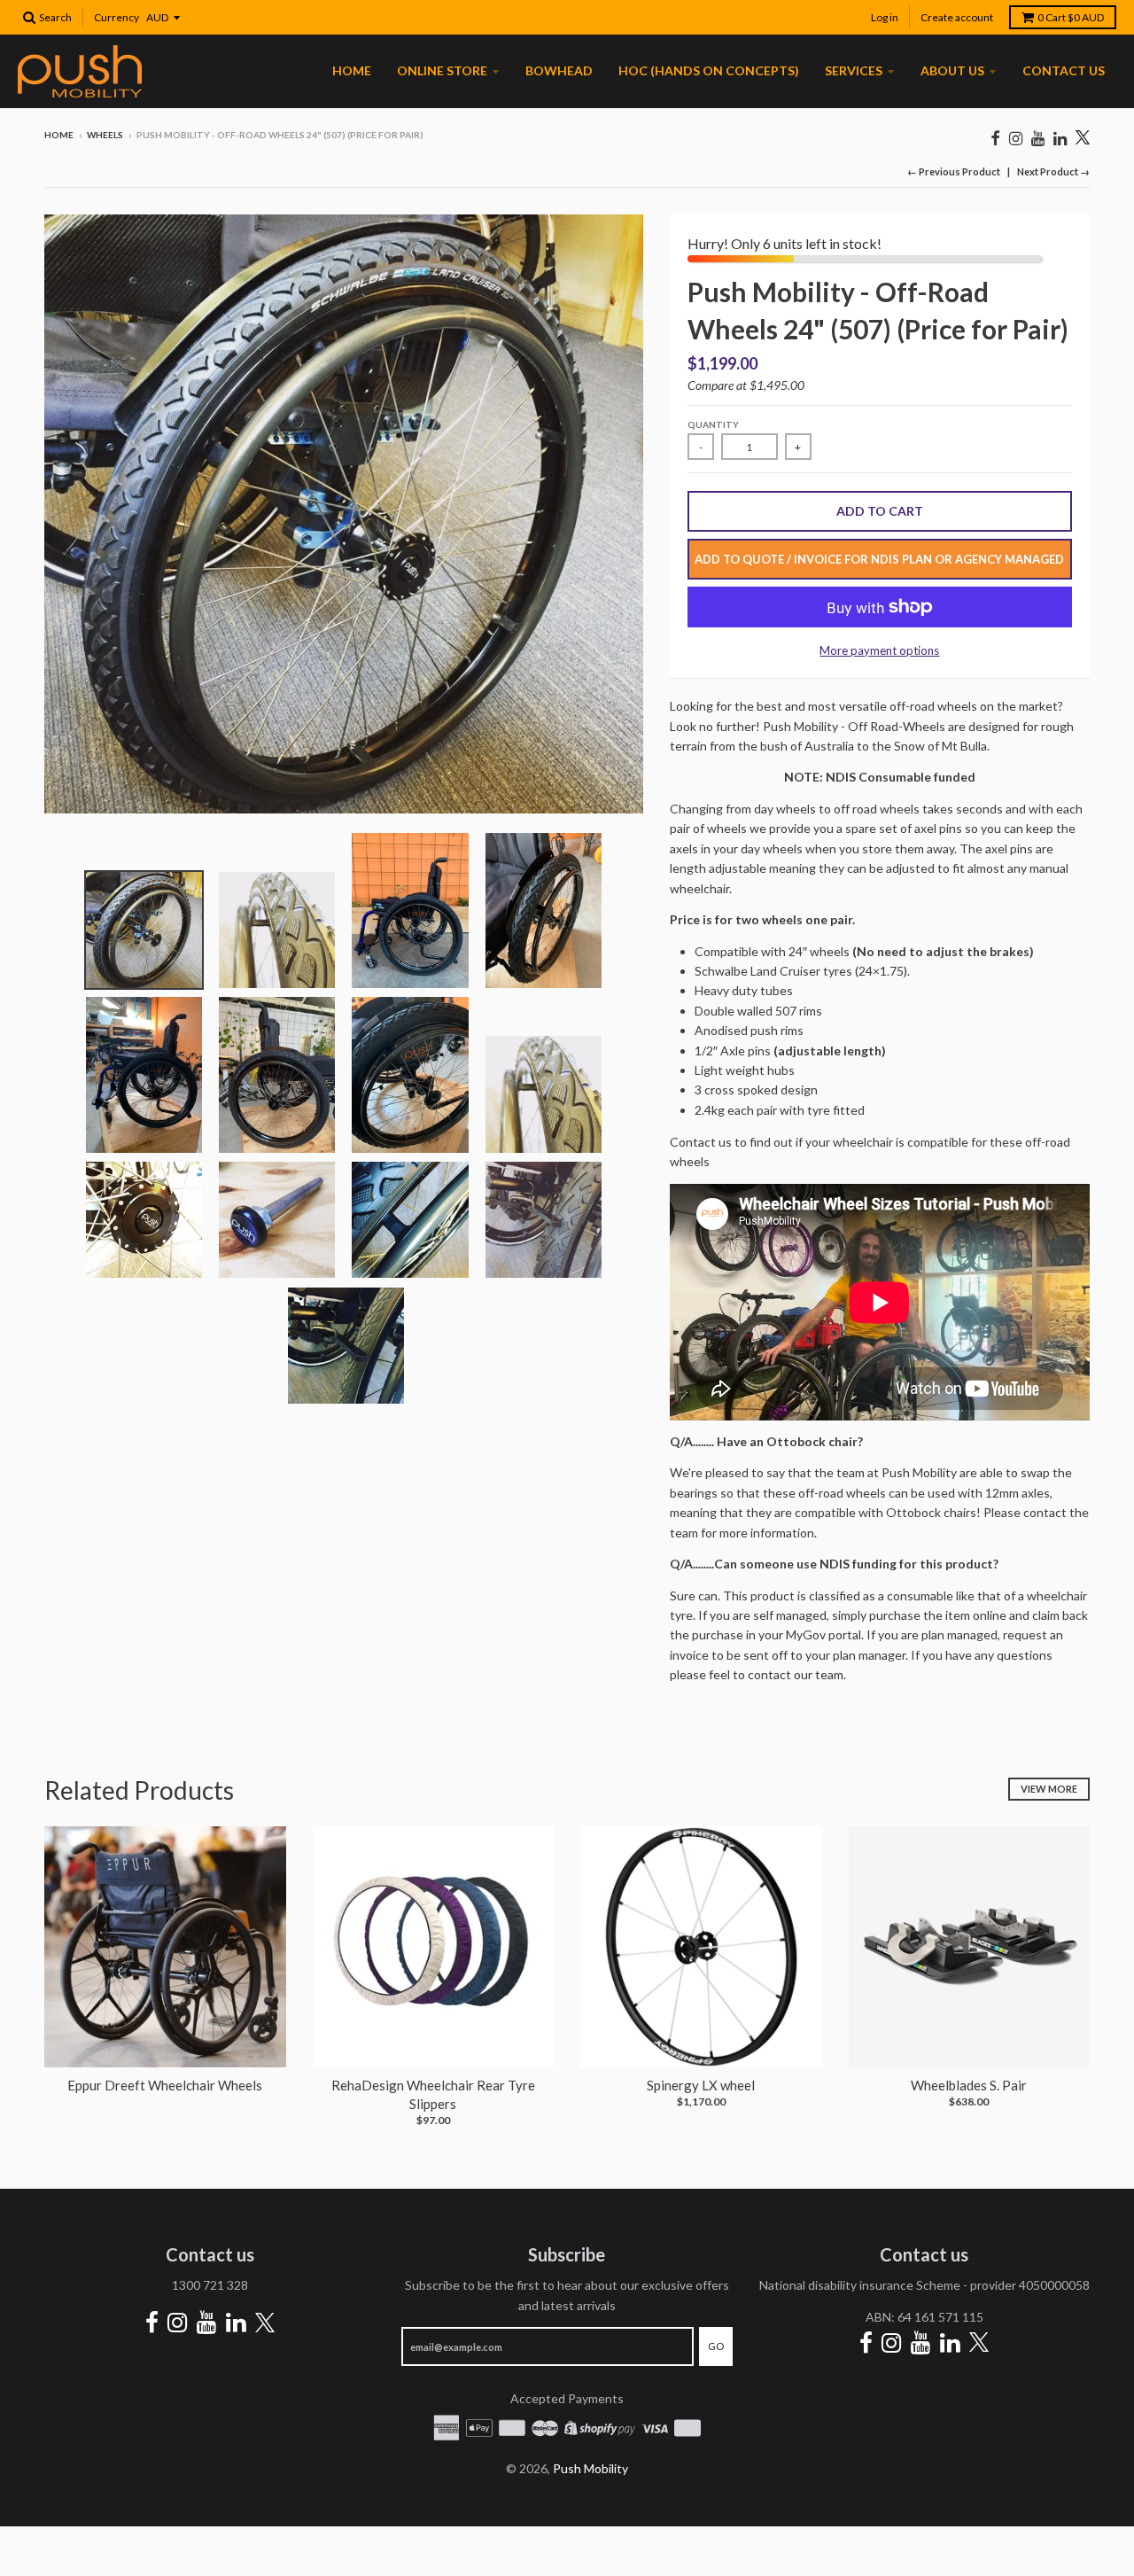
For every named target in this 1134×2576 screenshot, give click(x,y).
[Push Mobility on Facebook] (995, 138)
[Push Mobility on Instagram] (1016, 138)
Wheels (105, 135)
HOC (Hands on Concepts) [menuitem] (709, 70)
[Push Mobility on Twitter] (1083, 139)
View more (1049, 1789)
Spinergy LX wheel (701, 2085)
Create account (957, 17)
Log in (885, 17)
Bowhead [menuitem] (559, 70)
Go (716, 2346)
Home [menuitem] (352, 70)
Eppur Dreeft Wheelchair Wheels (165, 2085)
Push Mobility (590, 2468)
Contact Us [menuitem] (1064, 70)
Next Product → (1053, 171)
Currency (117, 17)
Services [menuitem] (854, 70)
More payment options (879, 650)
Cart (1071, 17)
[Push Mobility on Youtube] (1038, 138)
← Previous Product (954, 171)
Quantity (713, 424)
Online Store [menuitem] (442, 70)
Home (59, 135)
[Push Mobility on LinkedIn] (1060, 138)
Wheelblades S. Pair (969, 2085)
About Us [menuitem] (952, 70)
